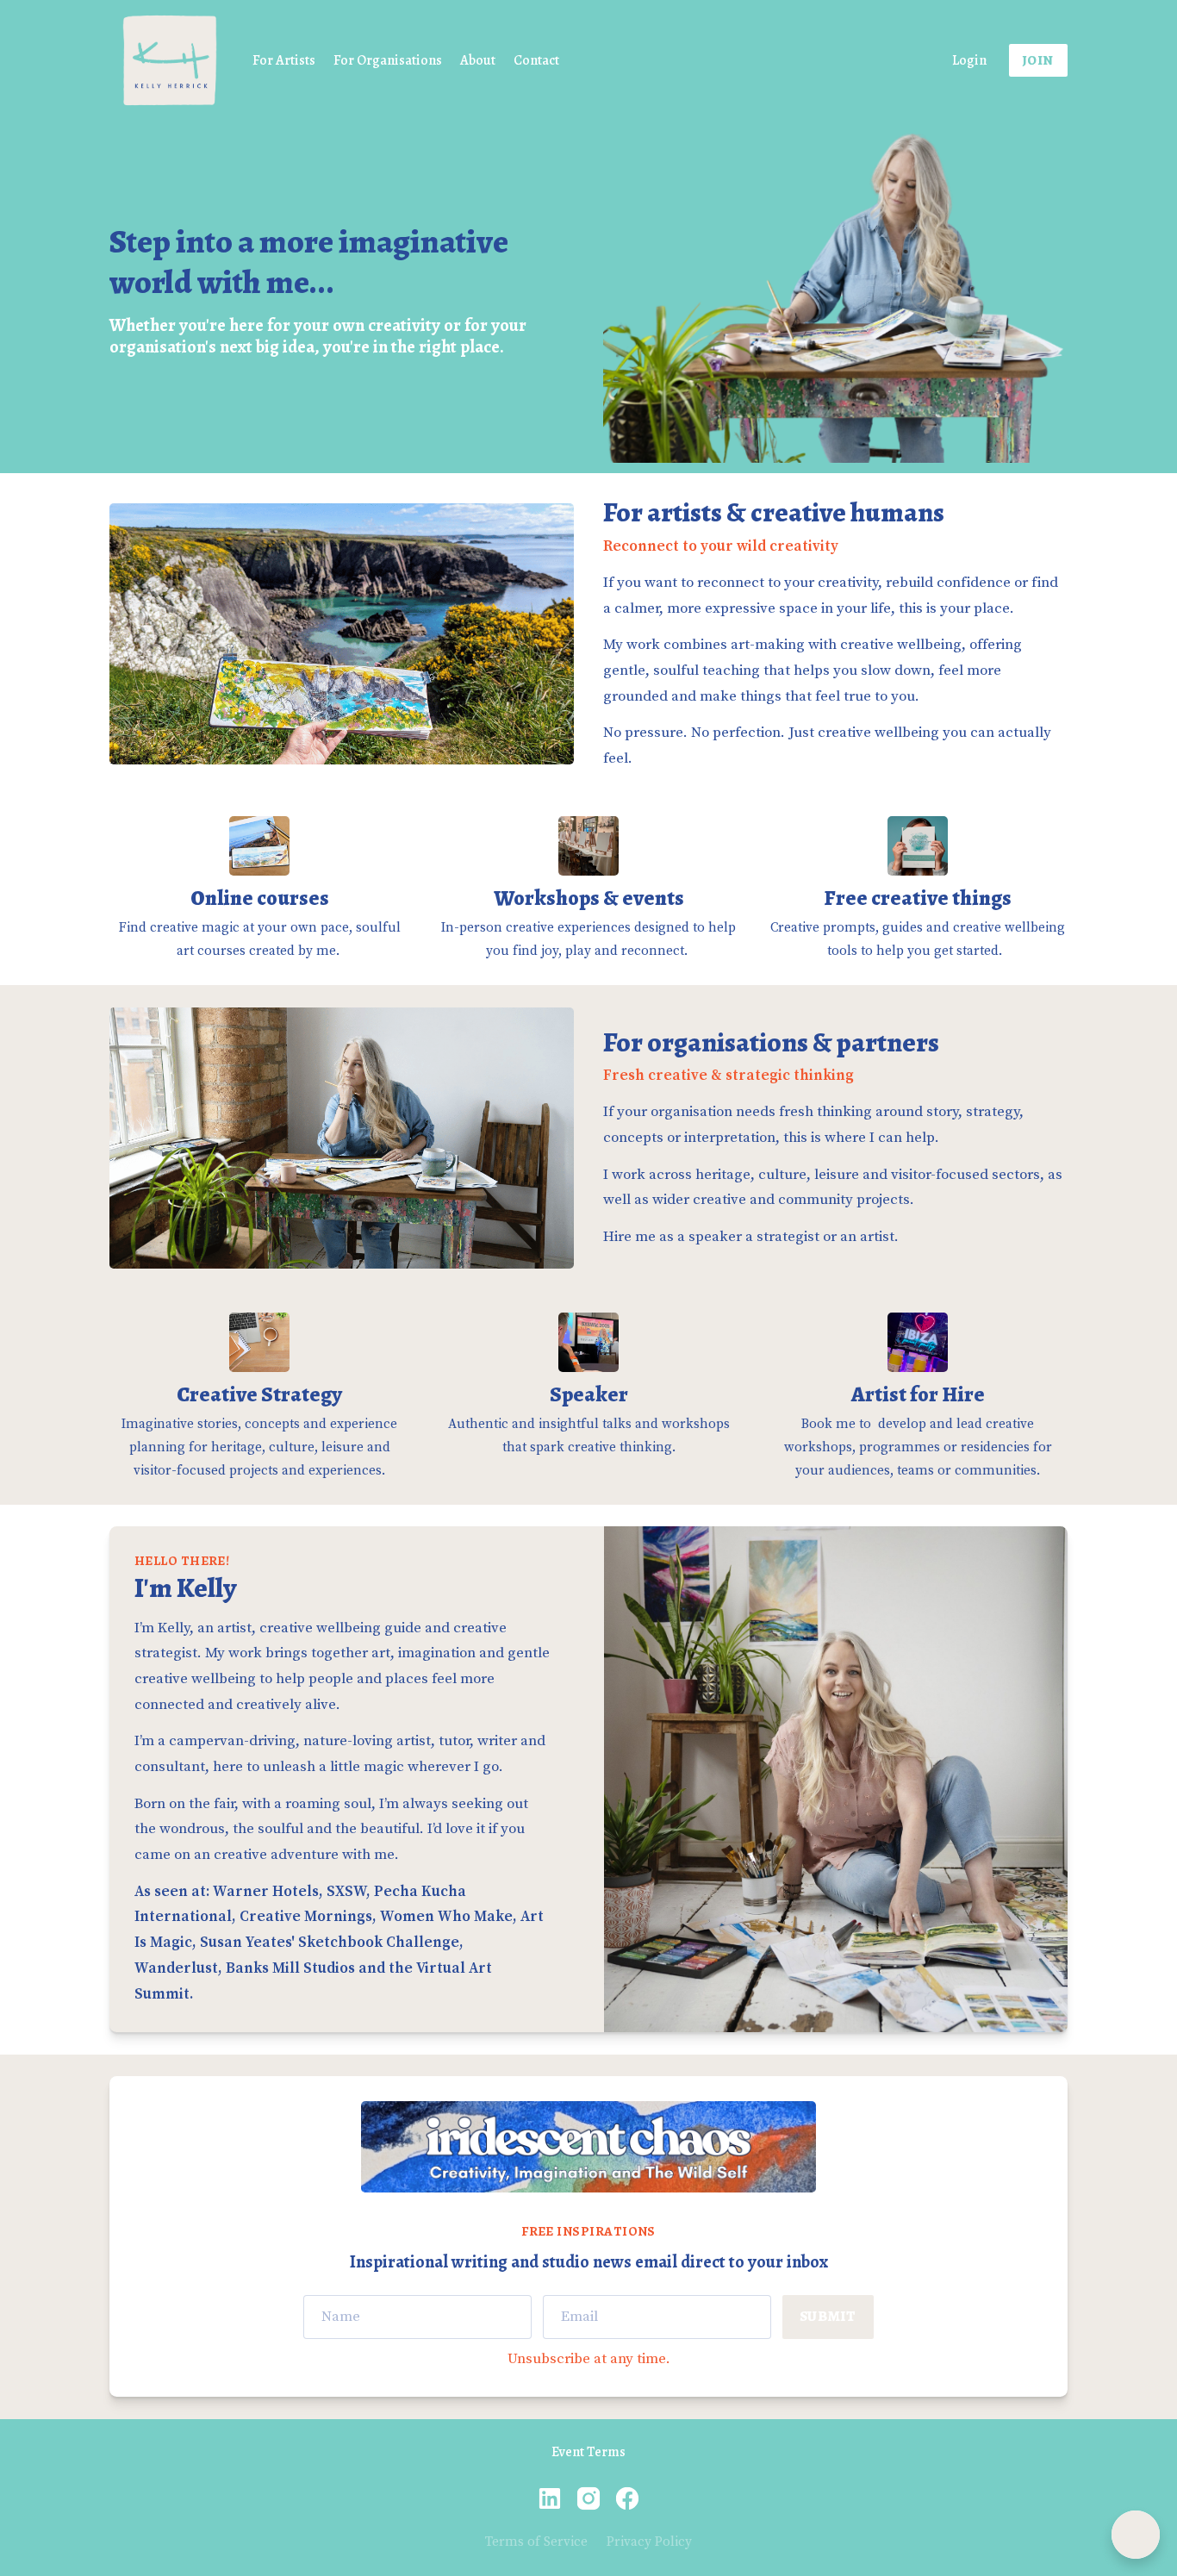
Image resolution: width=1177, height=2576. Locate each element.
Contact (536, 60)
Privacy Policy (649, 2542)
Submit (828, 2316)
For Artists (284, 60)
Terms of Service (536, 2542)
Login (969, 60)
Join (1038, 60)
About (478, 60)
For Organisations (388, 60)
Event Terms (588, 2452)
